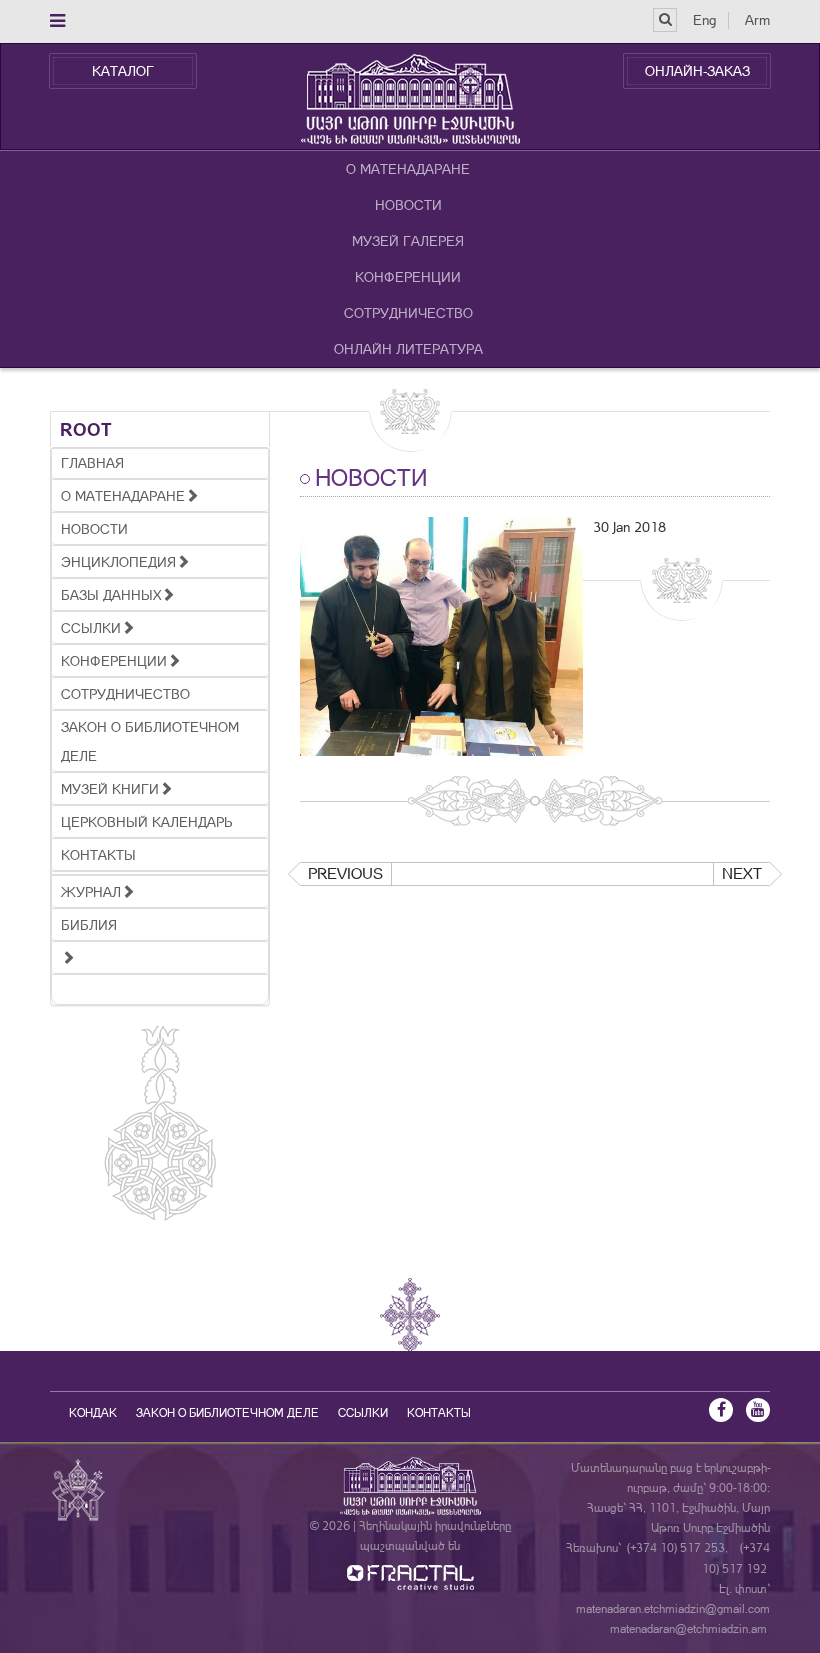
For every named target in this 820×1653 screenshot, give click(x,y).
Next (742, 873)
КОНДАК (93, 1413)
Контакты (439, 1413)
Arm (757, 20)
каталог (123, 71)
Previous (345, 873)
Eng (704, 20)
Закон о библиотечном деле (227, 1413)
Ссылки (363, 1413)
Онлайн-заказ (697, 71)
